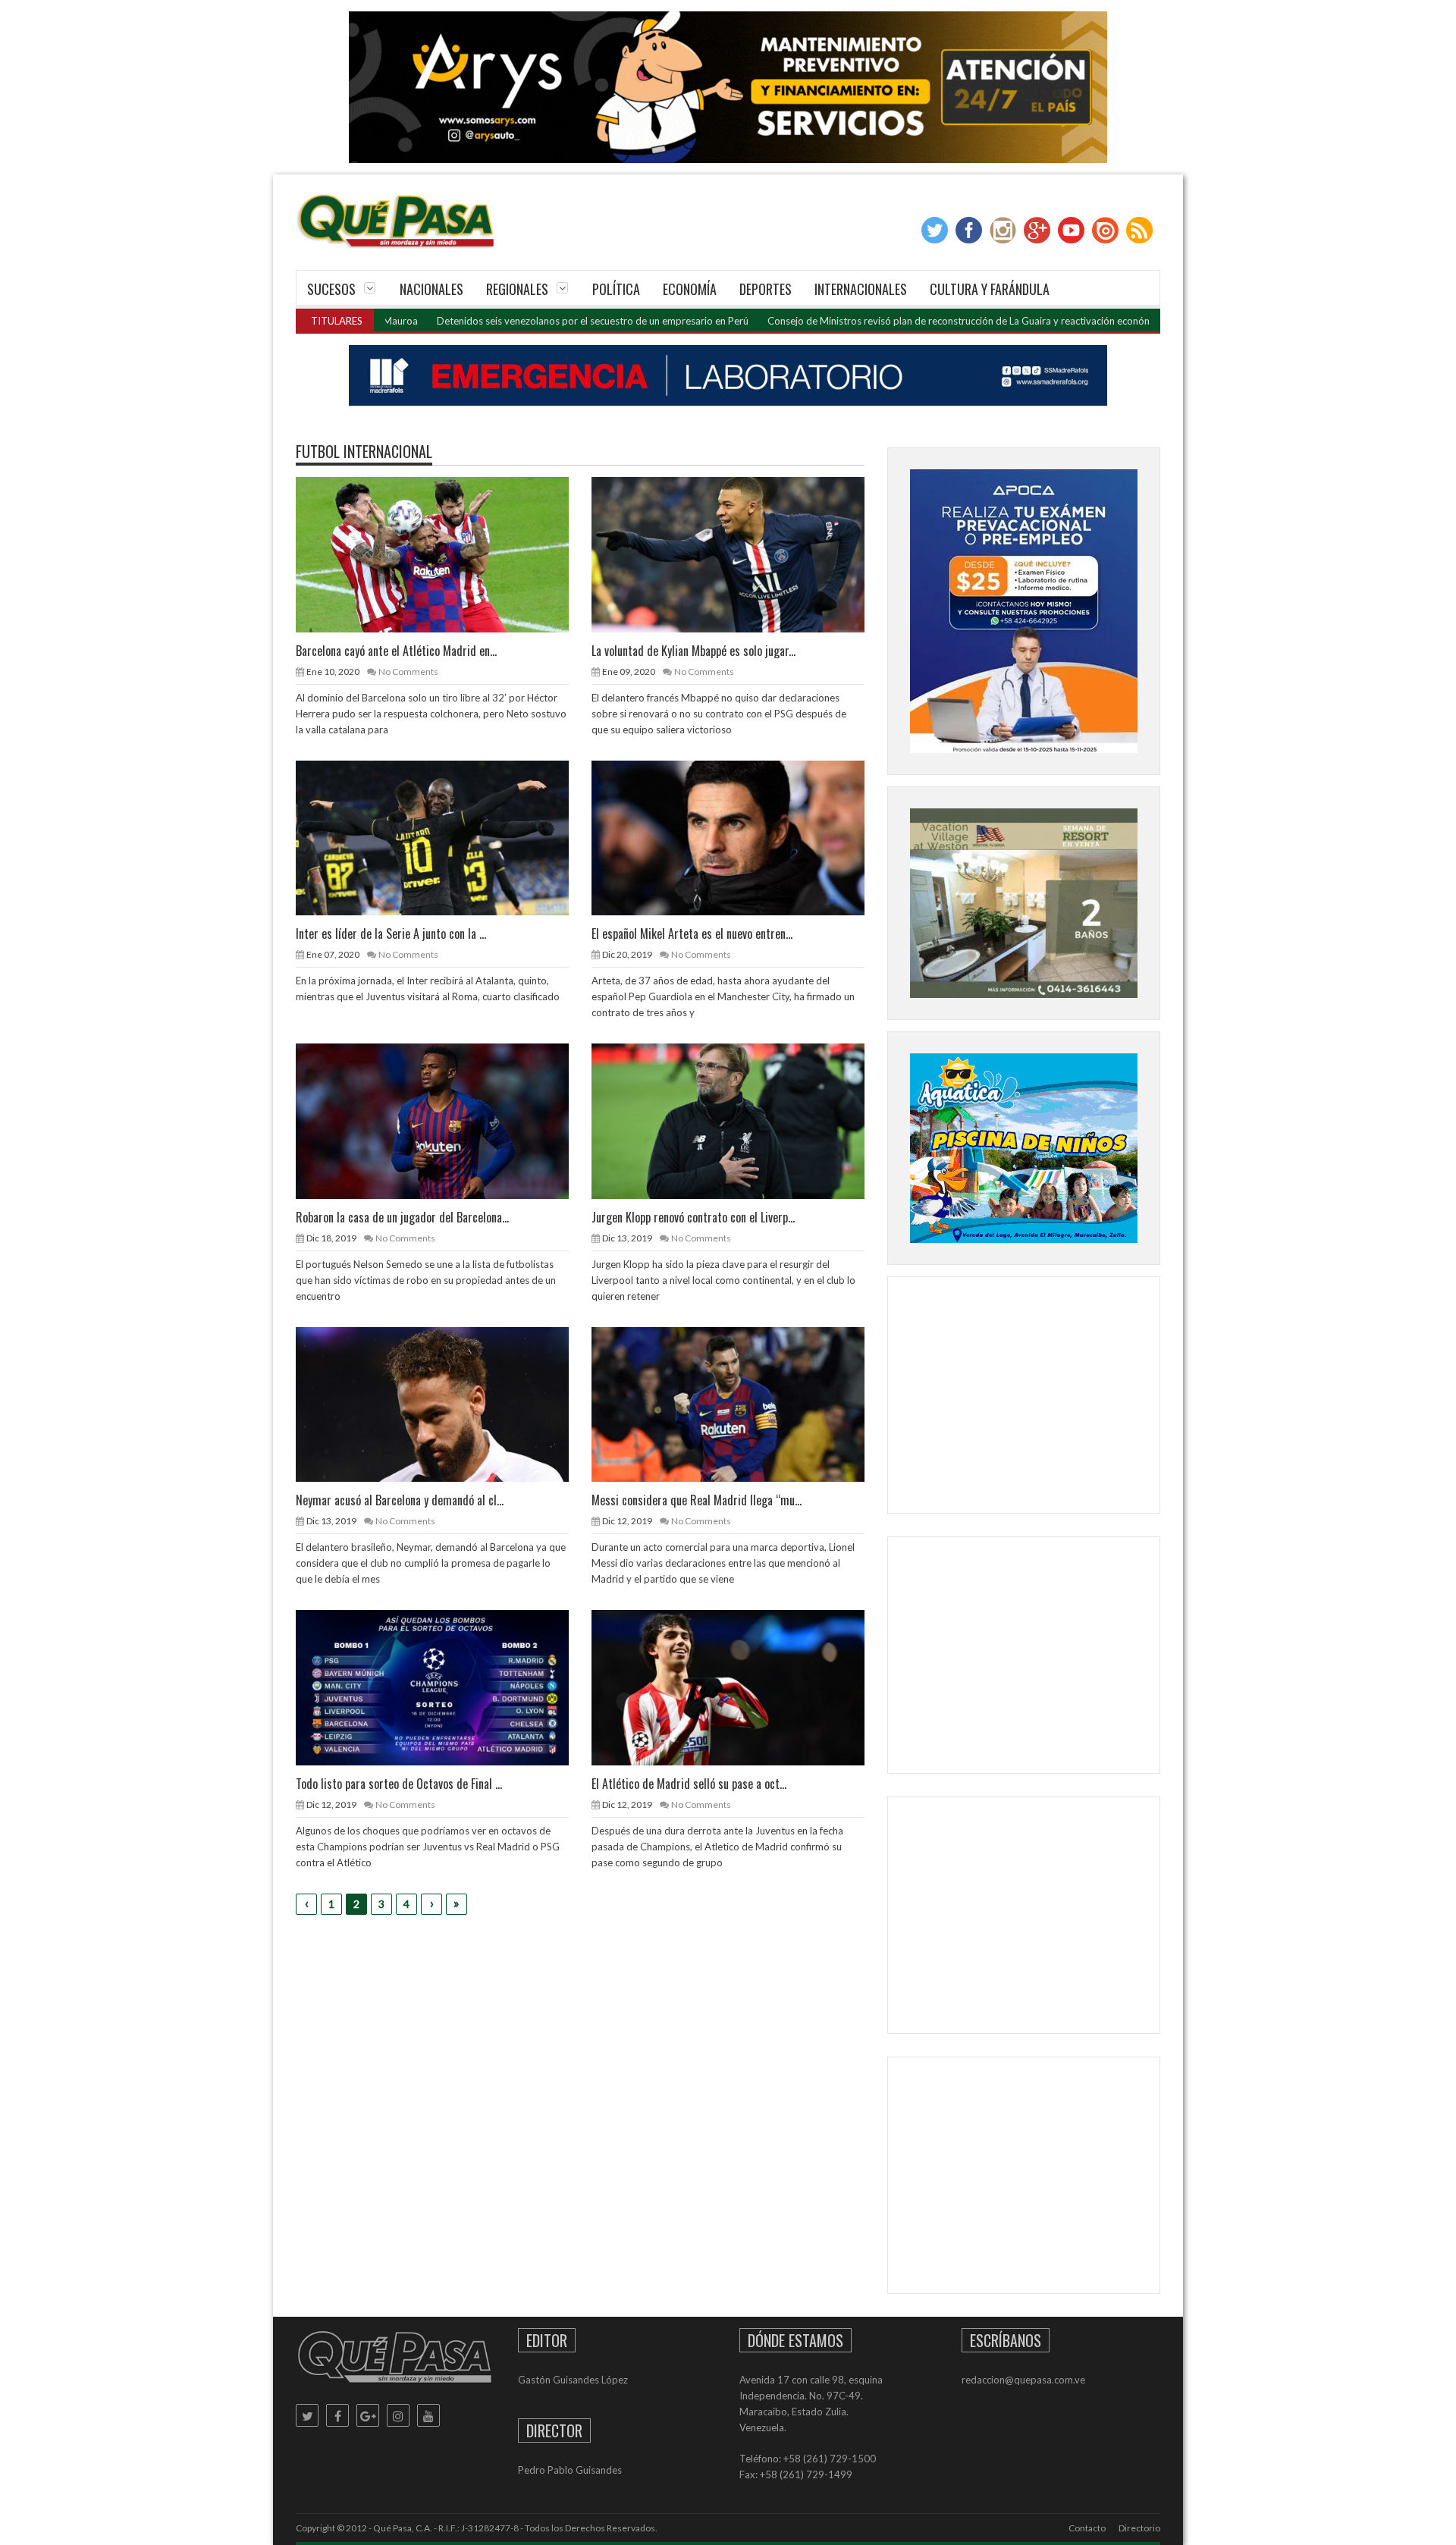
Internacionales (861, 289)
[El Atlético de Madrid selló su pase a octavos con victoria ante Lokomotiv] (740, 1687)
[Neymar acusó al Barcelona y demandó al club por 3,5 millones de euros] (444, 1404)
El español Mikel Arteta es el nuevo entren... (692, 934)
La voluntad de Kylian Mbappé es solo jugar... (693, 651)
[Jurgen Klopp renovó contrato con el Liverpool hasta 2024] (740, 1120)
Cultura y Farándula (990, 289)
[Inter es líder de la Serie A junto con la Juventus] (444, 837)
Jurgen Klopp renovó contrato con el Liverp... (693, 1217)
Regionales (517, 289)
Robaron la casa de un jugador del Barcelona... (402, 1217)
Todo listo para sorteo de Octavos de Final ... (399, 1784)
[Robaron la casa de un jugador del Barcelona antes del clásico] (444, 1120)
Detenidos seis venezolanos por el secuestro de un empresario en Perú (496, 321)
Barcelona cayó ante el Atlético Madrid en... (396, 651)
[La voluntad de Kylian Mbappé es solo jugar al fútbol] (740, 554)
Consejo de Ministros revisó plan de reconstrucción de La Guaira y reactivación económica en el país (891, 321)
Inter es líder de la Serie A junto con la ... (391, 934)
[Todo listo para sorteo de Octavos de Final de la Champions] (444, 1687)
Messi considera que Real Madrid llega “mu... (697, 1500)
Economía (690, 289)
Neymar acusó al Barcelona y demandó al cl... (400, 1500)
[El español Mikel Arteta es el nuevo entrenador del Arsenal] (740, 837)
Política (616, 289)
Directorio (1139, 2528)
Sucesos (331, 289)
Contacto (1087, 2528)
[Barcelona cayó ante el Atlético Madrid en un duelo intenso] (444, 554)
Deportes (766, 289)
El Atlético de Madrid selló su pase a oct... (689, 1784)
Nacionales (431, 289)
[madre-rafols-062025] (728, 375)
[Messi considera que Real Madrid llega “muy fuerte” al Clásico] (740, 1404)
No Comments (408, 672)
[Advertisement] (1024, 1398)
